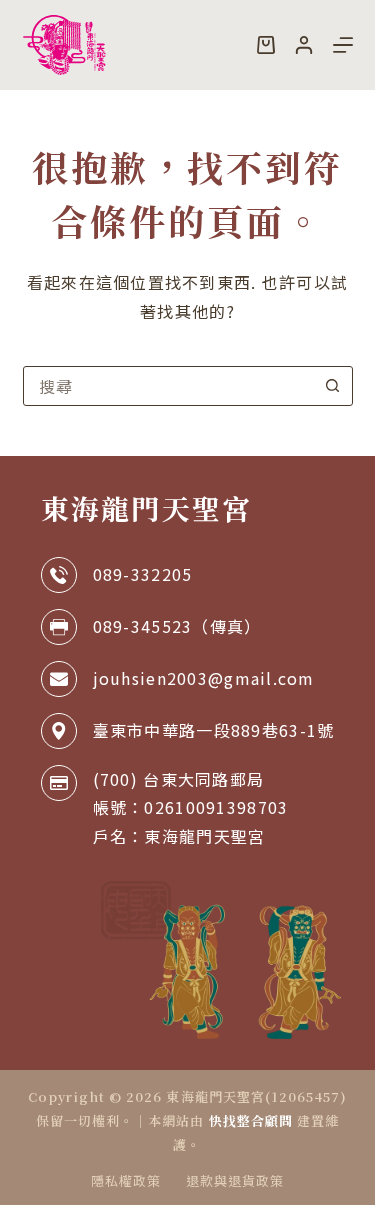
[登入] (304, 45)
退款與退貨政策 (235, 1181)
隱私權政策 (126, 1181)
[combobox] (169, 386)
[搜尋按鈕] (333, 386)
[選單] (343, 45)
